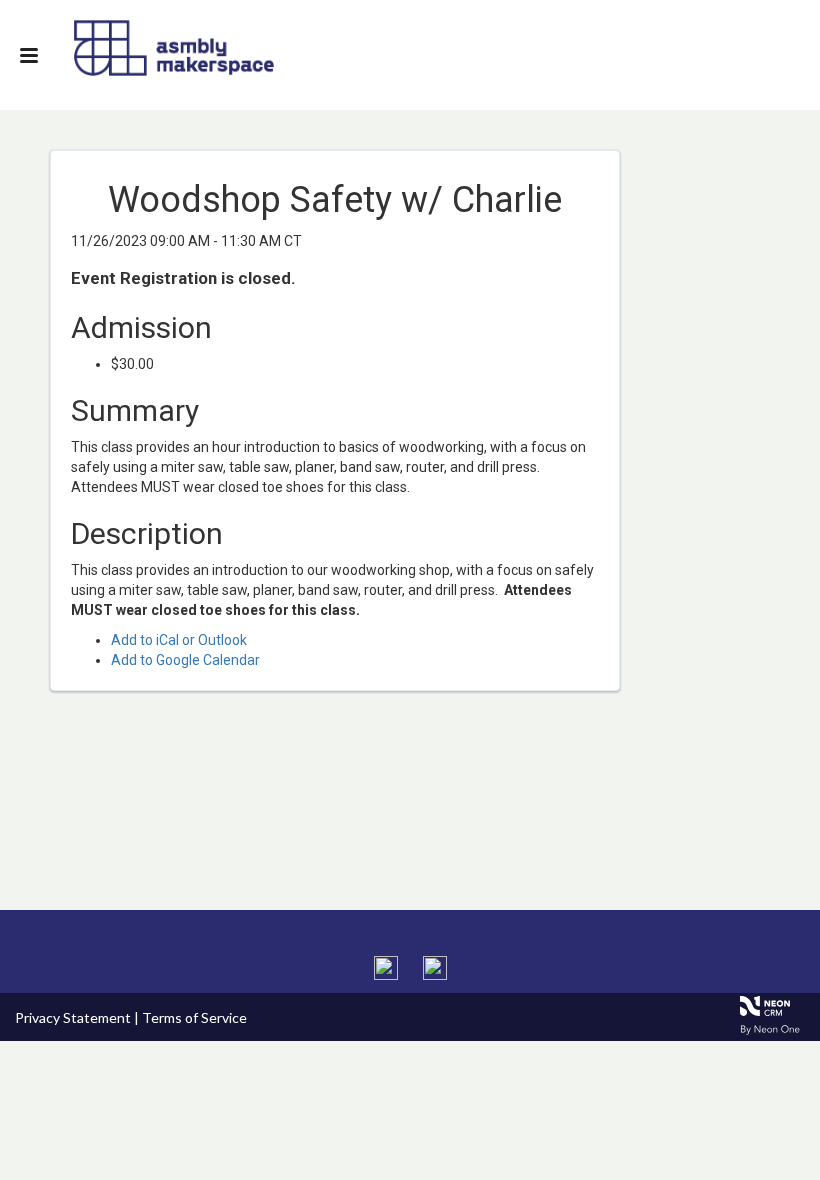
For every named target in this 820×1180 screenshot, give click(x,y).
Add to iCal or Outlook (179, 640)
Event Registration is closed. (183, 278)
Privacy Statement (73, 1017)
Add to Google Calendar (185, 660)
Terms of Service (194, 1017)
